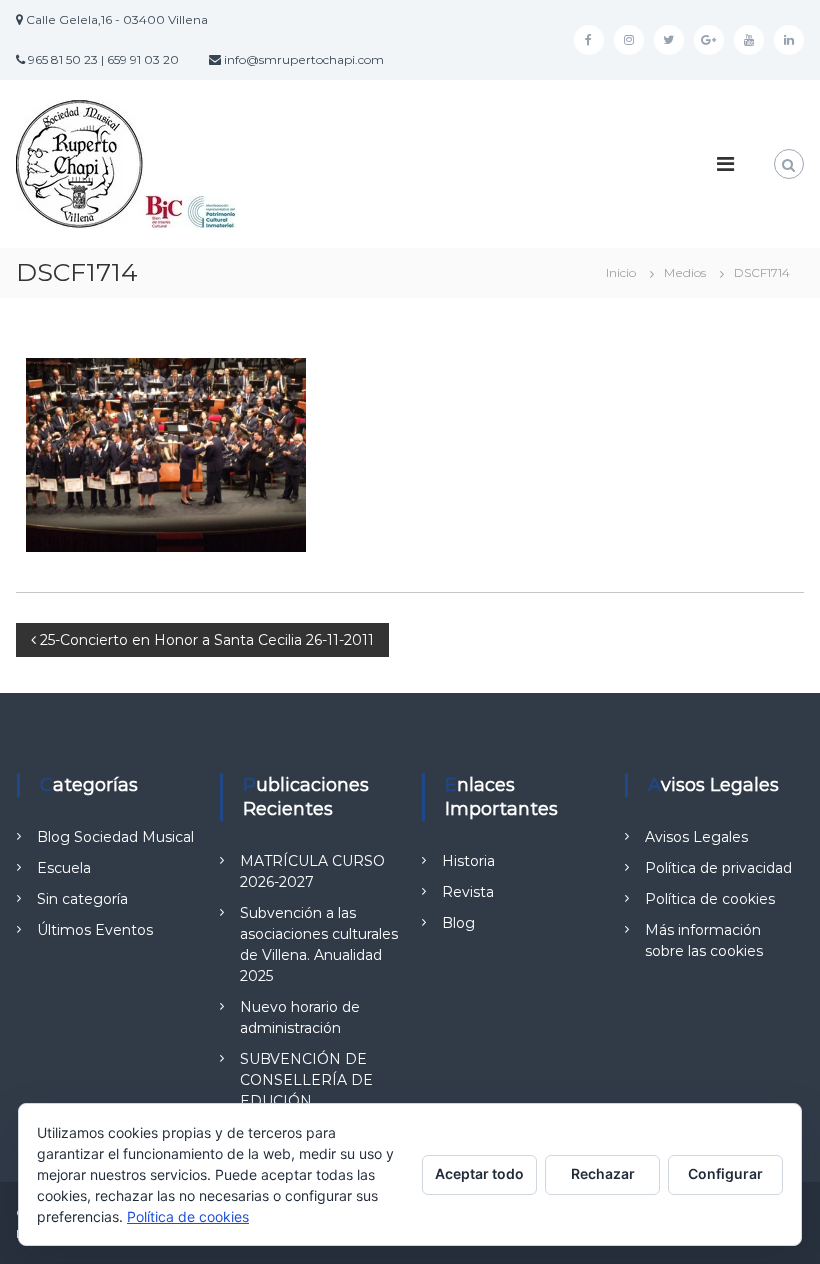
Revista (468, 892)
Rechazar (603, 1173)
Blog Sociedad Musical (115, 837)
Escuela (64, 868)
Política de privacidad (718, 868)
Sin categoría (82, 899)
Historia (468, 861)
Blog (458, 923)
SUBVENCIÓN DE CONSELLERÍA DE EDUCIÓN (306, 1080)
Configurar (725, 1173)
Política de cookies (710, 899)
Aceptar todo (479, 1173)
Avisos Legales (696, 837)
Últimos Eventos (95, 930)
